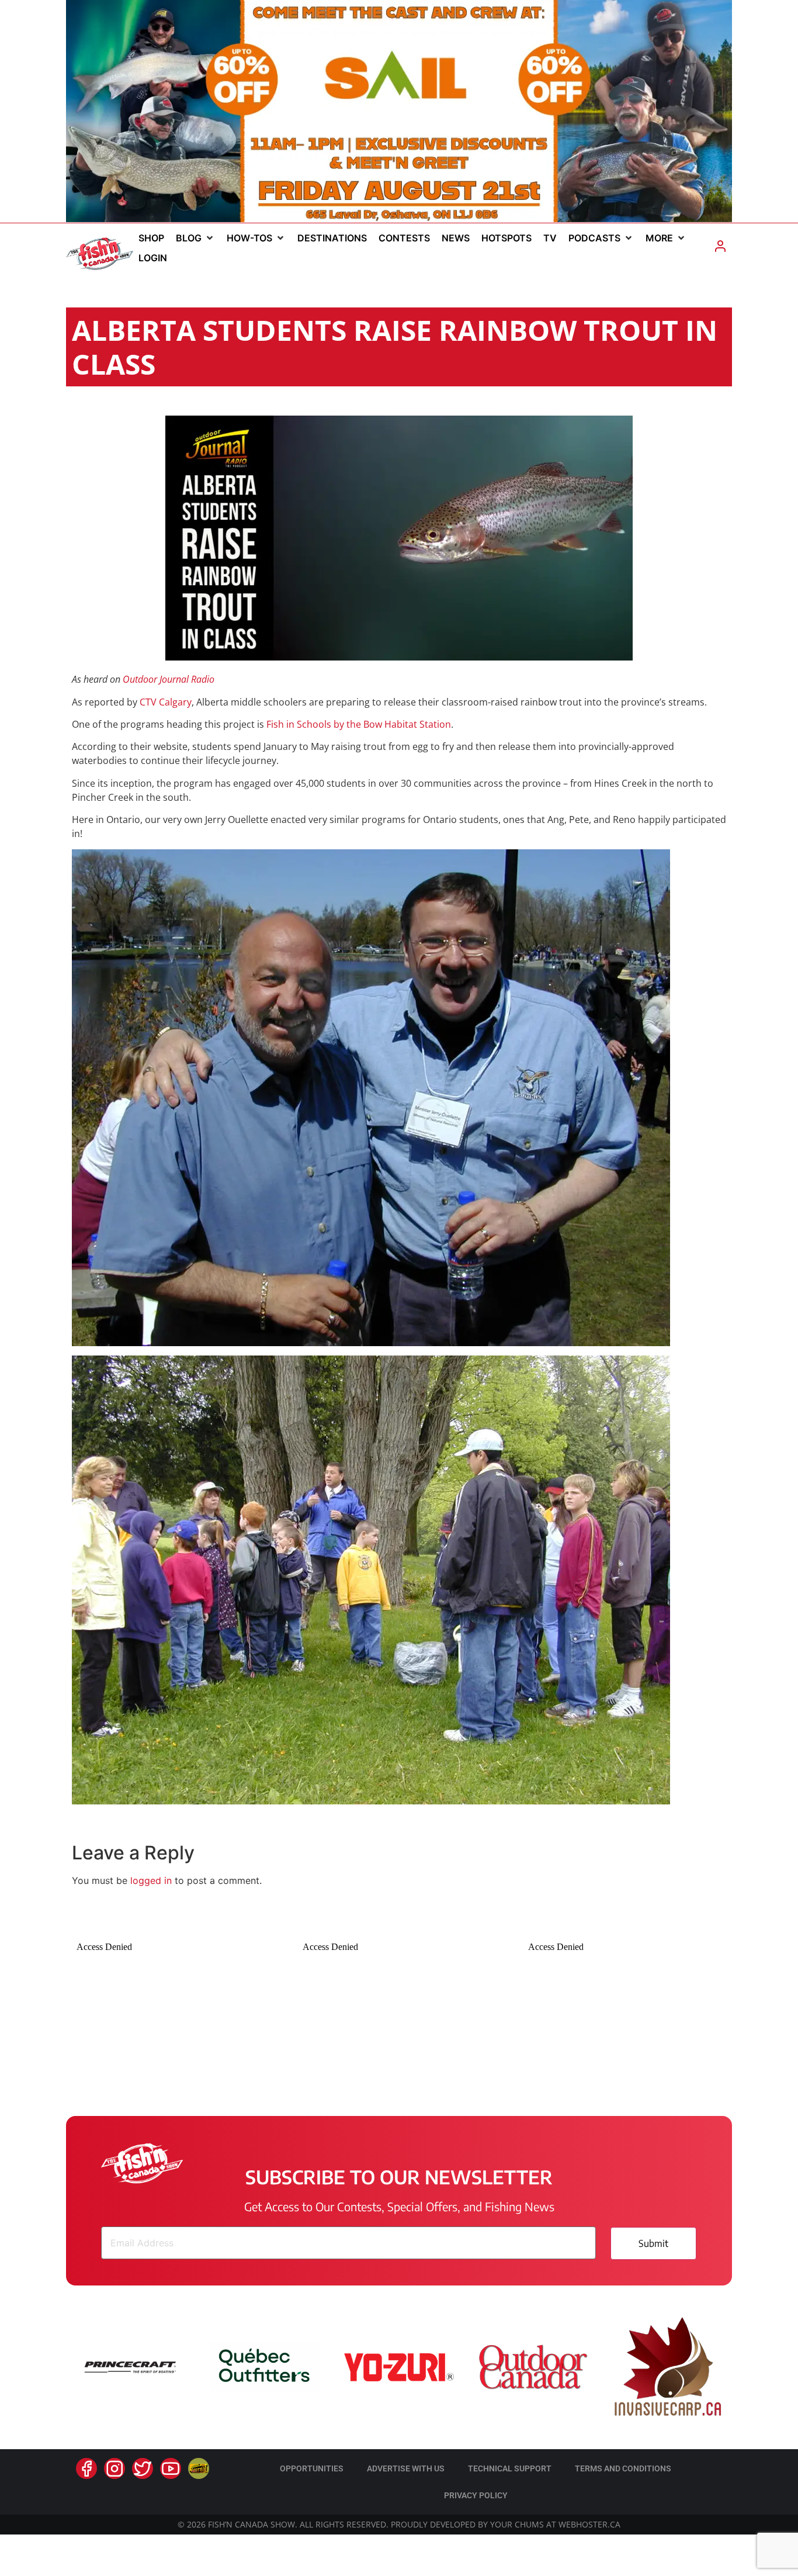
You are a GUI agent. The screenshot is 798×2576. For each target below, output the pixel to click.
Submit (653, 2243)
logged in (151, 1880)
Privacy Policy (476, 2495)
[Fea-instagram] (115, 2468)
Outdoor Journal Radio (169, 679)
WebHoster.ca (589, 2524)
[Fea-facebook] (86, 2468)
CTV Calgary (166, 702)
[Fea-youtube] (171, 2468)
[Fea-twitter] (143, 2468)
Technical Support (510, 2468)
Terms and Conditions (623, 2468)
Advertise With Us (406, 2468)
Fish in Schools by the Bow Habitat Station (359, 724)
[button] (195, 238)
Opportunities (312, 2468)
